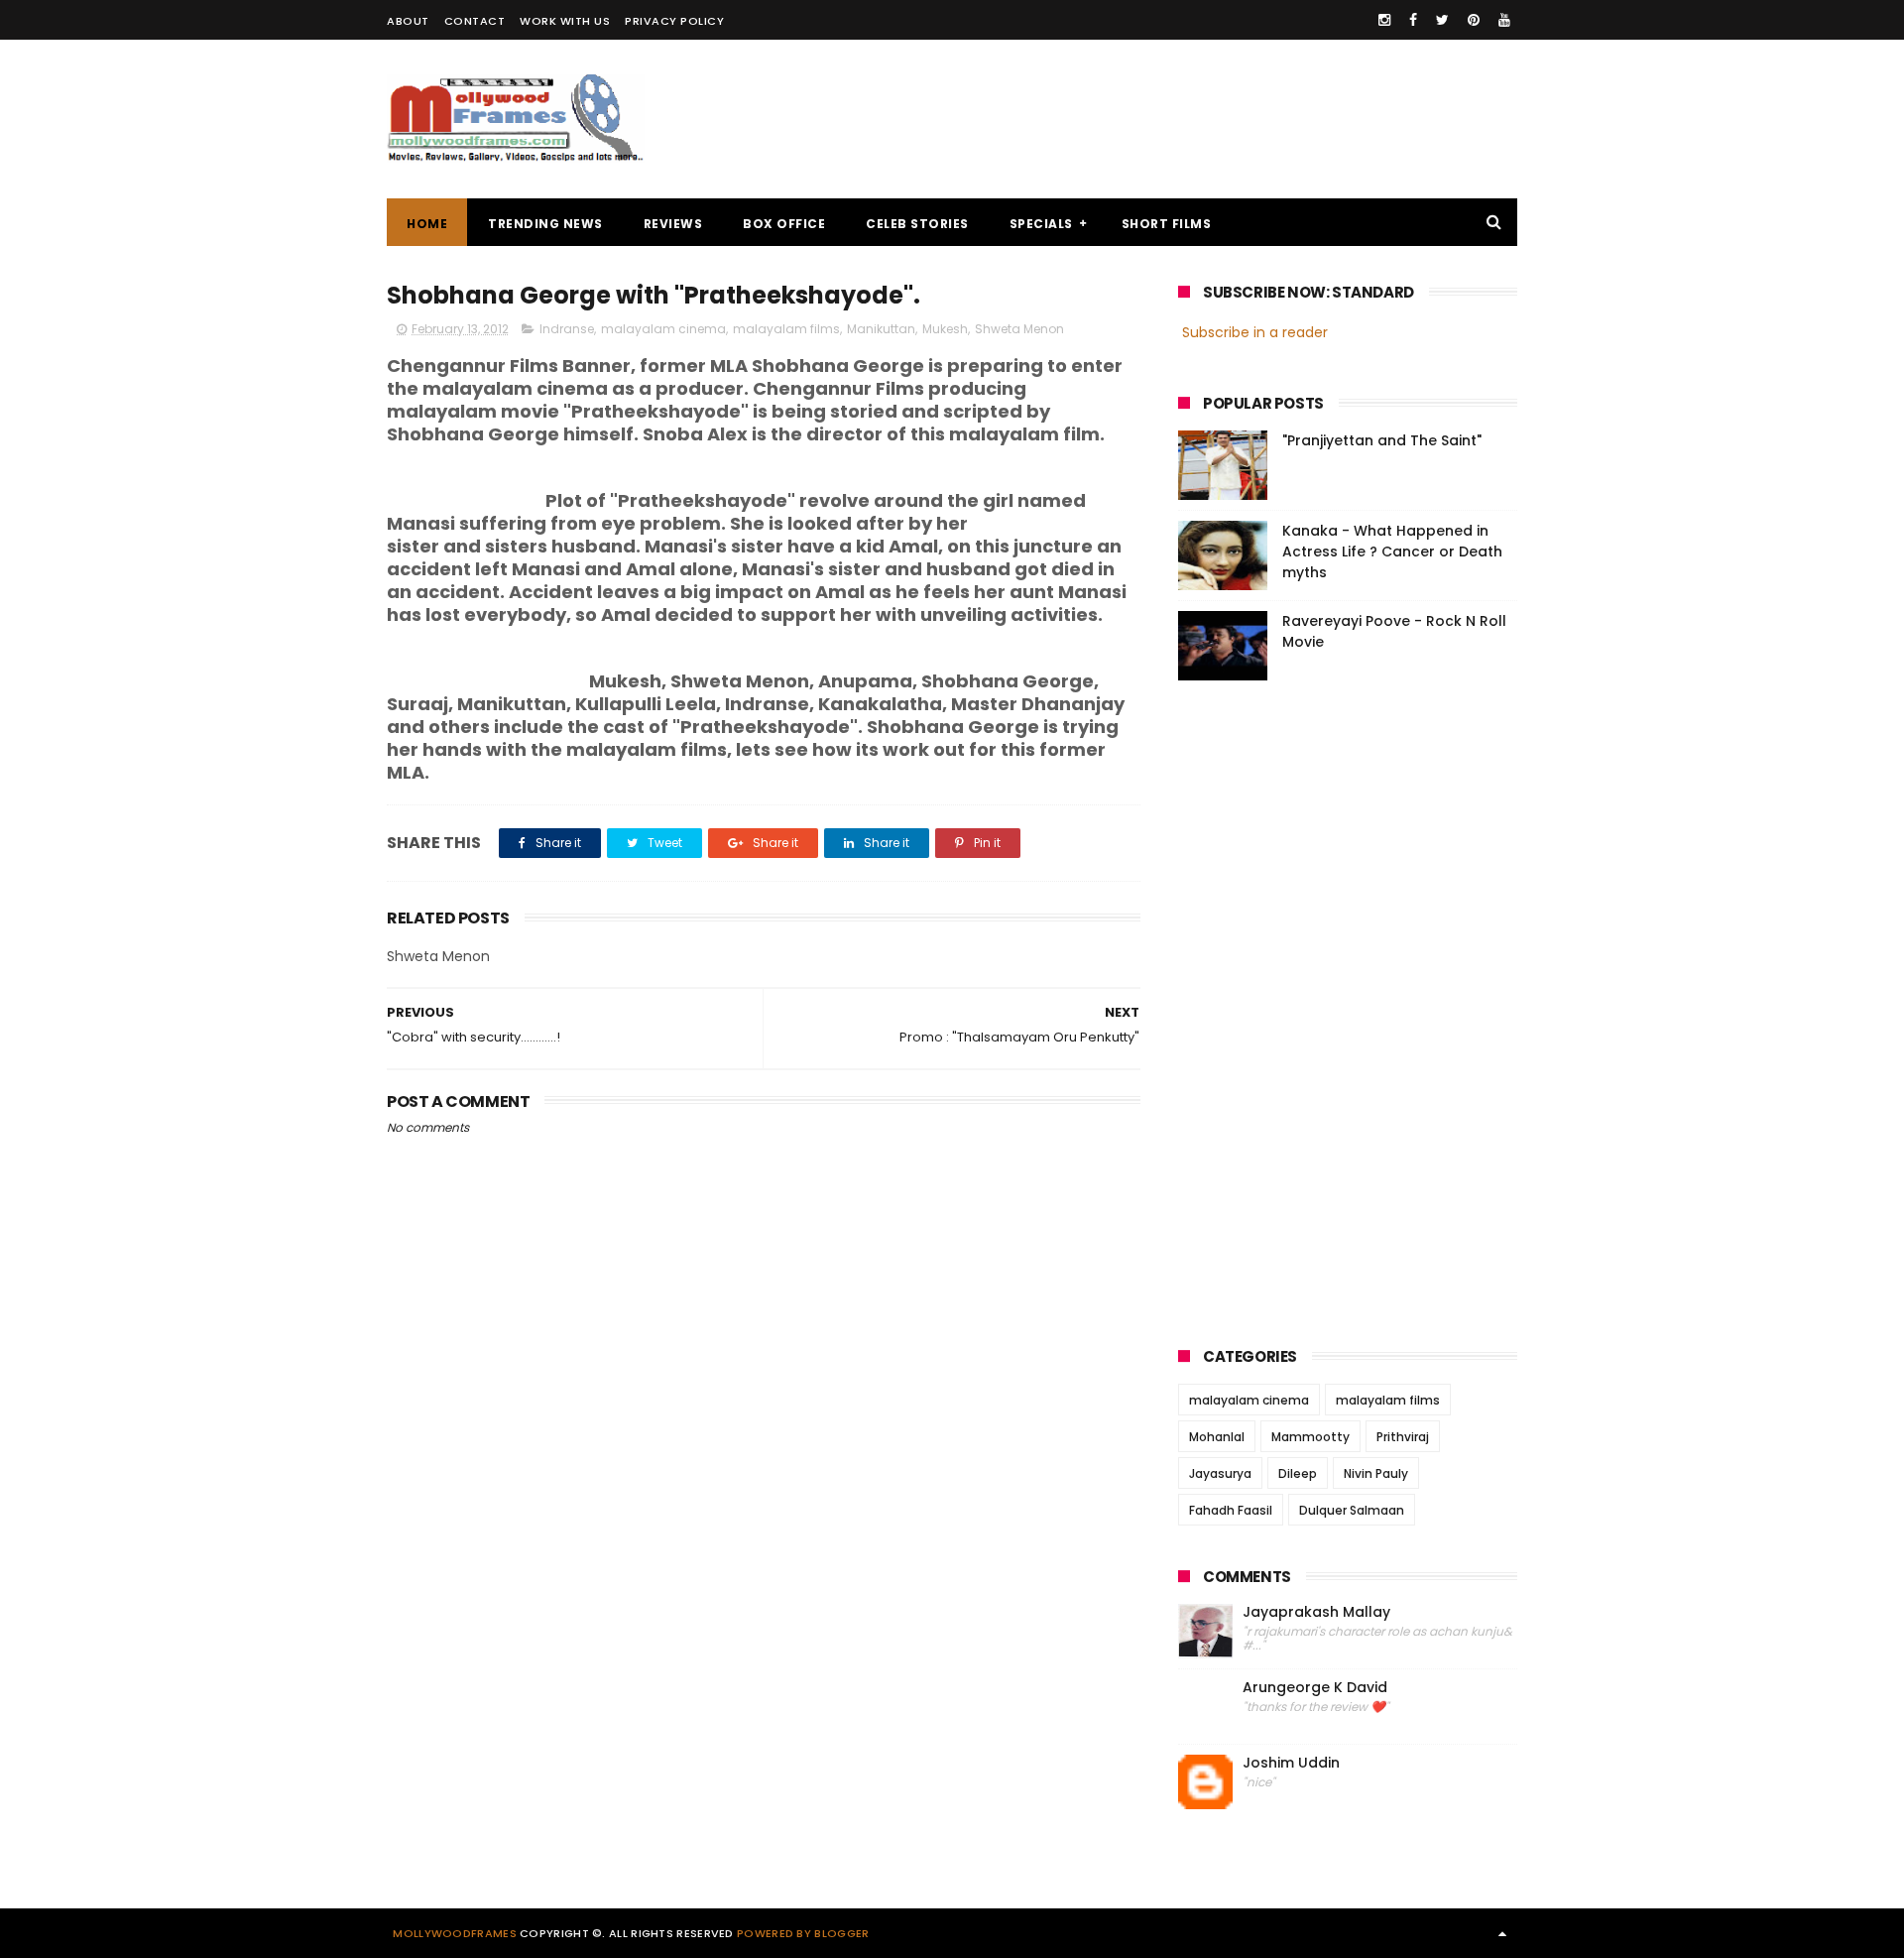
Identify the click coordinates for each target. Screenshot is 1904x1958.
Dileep (1298, 1473)
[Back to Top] (1502, 1933)
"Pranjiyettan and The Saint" (1382, 440)
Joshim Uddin (1291, 1763)
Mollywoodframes (455, 1933)
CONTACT (475, 21)
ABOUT (408, 21)
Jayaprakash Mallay (1316, 1612)
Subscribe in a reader (1255, 332)
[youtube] (1504, 20)
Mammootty (1310, 1437)
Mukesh (945, 329)
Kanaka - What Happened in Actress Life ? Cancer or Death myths (1392, 551)
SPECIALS (1041, 224)
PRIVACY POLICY (674, 21)
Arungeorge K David (1315, 1688)
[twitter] (1442, 20)
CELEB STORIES (917, 224)
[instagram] (1384, 20)
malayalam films (786, 329)
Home (427, 224)
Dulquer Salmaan (1352, 1510)
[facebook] (1413, 20)
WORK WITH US (565, 21)
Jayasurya (1220, 1473)
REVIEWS (673, 224)
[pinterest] (1474, 20)
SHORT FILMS (1167, 224)
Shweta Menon (1019, 329)
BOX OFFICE (784, 224)
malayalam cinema (663, 329)
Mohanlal (1217, 1437)
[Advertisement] (1156, 119)
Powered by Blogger (803, 1933)
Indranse (567, 329)
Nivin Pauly (1376, 1473)
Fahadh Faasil (1231, 1510)
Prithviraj (1403, 1437)
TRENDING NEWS (545, 224)
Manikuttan (881, 329)
